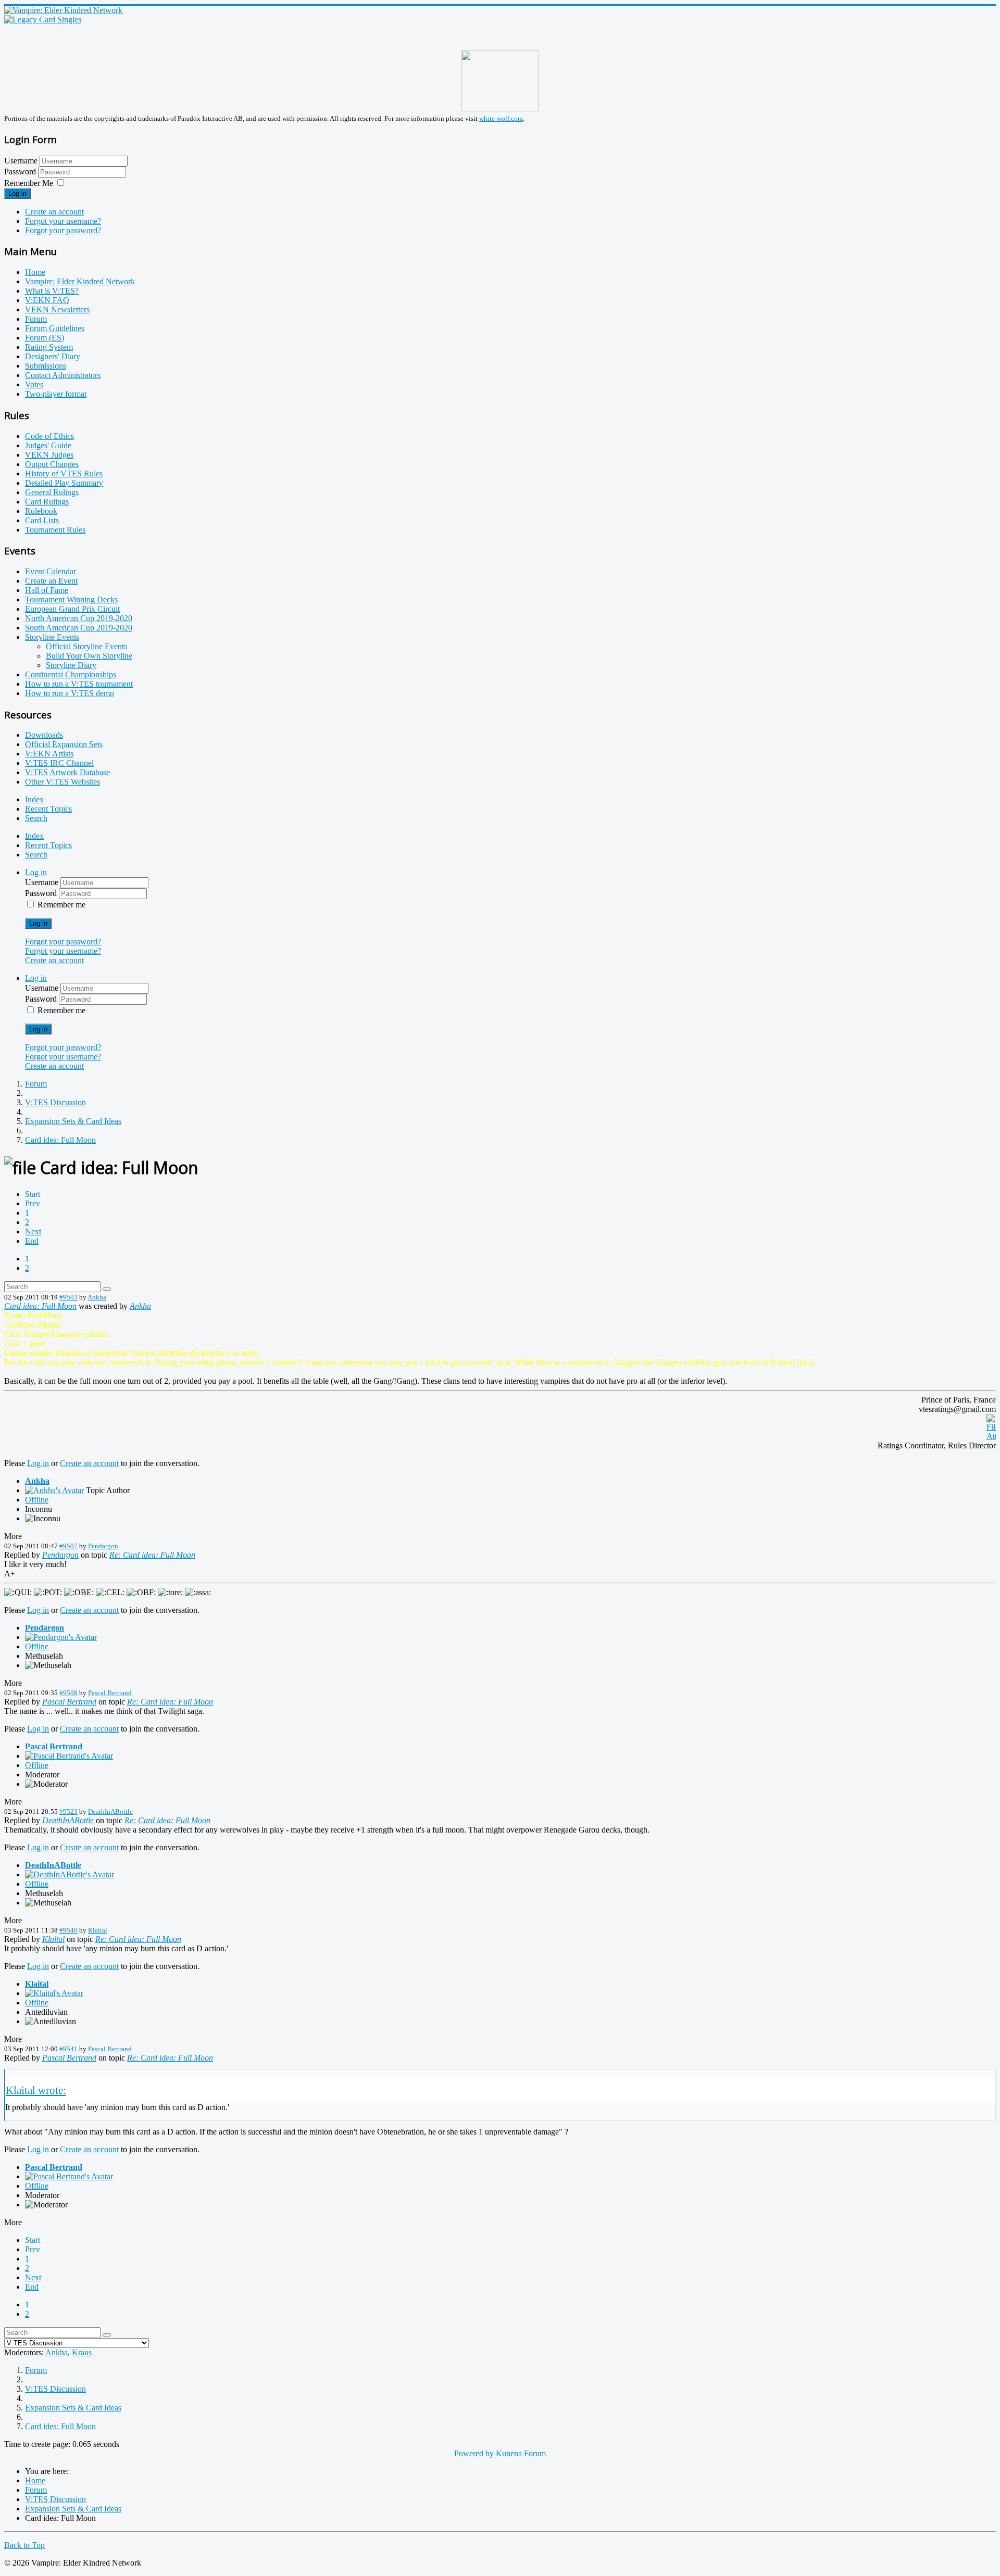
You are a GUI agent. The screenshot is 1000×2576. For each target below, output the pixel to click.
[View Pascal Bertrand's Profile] (69, 1756)
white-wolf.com (501, 118)
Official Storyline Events (86, 646)
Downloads (44, 735)
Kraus (82, 2352)
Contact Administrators (63, 375)
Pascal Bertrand (110, 1693)
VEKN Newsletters (57, 310)
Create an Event (51, 581)
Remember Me (29, 183)
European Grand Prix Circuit (72, 609)
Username (21, 161)
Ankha (97, 1297)
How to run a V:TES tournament (79, 684)
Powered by (474, 2453)
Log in (17, 193)
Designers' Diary (53, 356)
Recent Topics (48, 809)
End (32, 1241)
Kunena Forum (521, 2453)
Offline (37, 1500)
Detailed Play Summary (64, 483)
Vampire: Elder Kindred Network (80, 281)
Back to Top (24, 2545)
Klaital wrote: (36, 2090)
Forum (36, 319)
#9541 (68, 2049)
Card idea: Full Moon (40, 1306)
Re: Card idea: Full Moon (152, 1555)
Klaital (98, 1930)
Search (36, 818)
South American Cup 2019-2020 (79, 628)
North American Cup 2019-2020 (79, 618)
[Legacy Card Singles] (43, 20)
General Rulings (52, 492)
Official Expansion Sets (64, 744)
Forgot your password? (63, 230)
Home (35, 272)
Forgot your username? (63, 221)
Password (21, 172)
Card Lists (42, 520)
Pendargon (103, 1546)
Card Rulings (47, 502)
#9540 (68, 1930)
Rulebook (41, 511)
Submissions (46, 366)
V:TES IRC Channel (59, 763)
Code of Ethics (49, 436)
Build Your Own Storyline (89, 656)
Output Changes (52, 464)
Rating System (49, 347)
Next (33, 1232)
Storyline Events (52, 637)
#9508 (68, 1693)
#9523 (68, 1811)
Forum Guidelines (55, 328)
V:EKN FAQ (47, 300)
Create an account (54, 212)
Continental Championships (71, 674)
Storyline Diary (71, 665)
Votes (34, 384)
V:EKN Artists (49, 754)
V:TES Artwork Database (67, 772)
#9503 (68, 1297)
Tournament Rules (55, 530)
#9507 (68, 1546)
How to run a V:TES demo (70, 693)
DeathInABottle (110, 1811)
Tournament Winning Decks (71, 599)
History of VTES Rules (64, 473)
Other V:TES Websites (63, 782)
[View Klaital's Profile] (54, 1993)
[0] (991, 1436)
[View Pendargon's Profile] (61, 1637)
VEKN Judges (49, 455)
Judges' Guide (48, 445)
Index (34, 799)
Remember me (61, 905)
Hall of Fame (47, 590)
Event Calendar (51, 571)
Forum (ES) (45, 338)
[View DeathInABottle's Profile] (70, 1874)
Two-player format (56, 394)
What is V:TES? (52, 291)
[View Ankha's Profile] (54, 1490)
